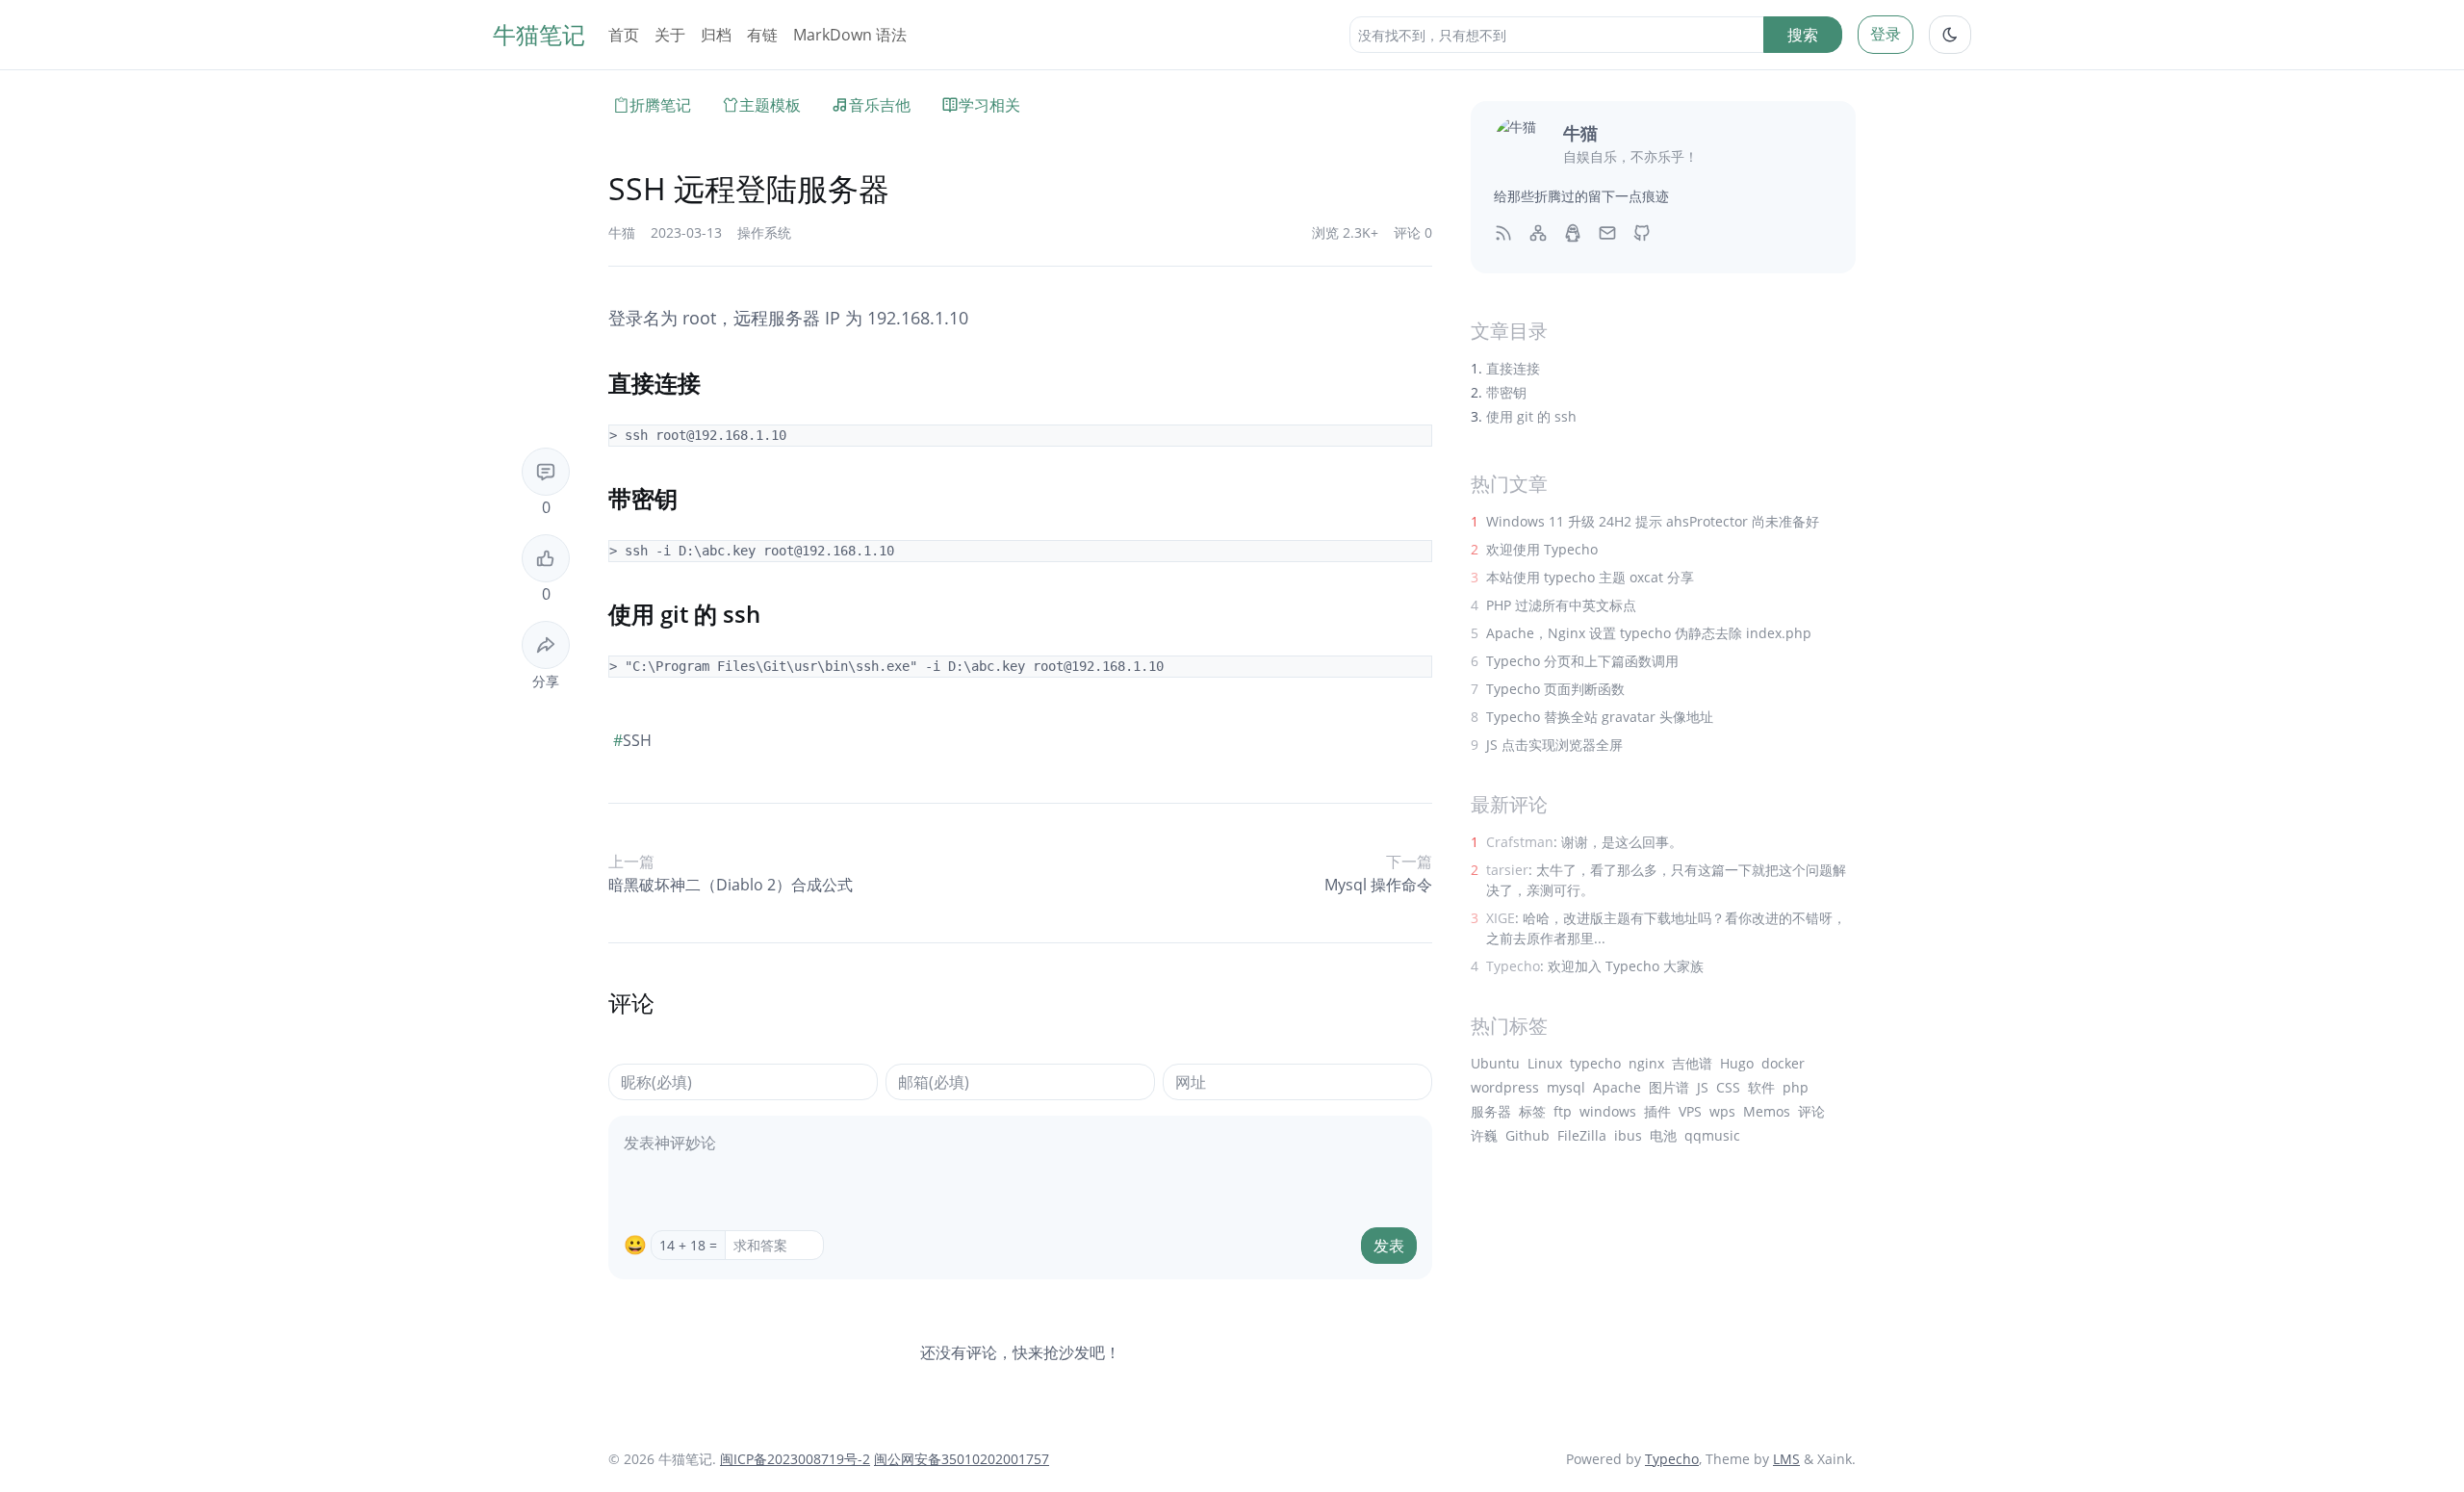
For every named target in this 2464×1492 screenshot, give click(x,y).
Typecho (1672, 1459)
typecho (1595, 1063)
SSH (632, 740)
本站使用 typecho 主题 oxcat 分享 (1590, 577)
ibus (1628, 1135)
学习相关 (989, 105)
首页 (624, 35)
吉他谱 (1692, 1063)
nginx (1646, 1063)
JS (1703, 1087)
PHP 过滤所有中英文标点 (1561, 605)
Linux (1545, 1063)
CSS (1728, 1087)
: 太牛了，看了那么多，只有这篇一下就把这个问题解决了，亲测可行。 (1666, 880)
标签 (1532, 1111)
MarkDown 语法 (850, 35)
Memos (1767, 1111)
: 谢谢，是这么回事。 (1584, 842)
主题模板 (770, 105)
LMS (1786, 1459)
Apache (1617, 1087)
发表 (1389, 1246)
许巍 (1484, 1135)
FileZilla (1582, 1135)
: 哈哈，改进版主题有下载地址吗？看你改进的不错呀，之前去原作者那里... (1666, 928)
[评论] (546, 472)
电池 (1663, 1135)
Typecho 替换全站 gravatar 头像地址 (1600, 717)
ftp (1563, 1111)
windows (1608, 1111)
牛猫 (622, 232)
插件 (1657, 1111)
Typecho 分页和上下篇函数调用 (1582, 661)
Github (1527, 1135)
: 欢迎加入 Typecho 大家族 (1595, 966)
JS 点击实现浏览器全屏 (1554, 745)
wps (1722, 1111)
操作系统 (764, 232)
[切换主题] (1950, 35)
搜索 (1803, 35)
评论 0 (1413, 232)
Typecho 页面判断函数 (1555, 689)
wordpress (1505, 1087)
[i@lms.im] (1607, 232)
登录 (1886, 34)
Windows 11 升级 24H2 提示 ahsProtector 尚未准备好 (1653, 521)
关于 (670, 35)
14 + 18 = (688, 1245)
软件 (1761, 1087)
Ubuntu (1495, 1063)
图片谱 (1669, 1087)
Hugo (1737, 1063)
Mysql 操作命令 (1378, 885)
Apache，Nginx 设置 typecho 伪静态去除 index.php (1649, 633)
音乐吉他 (880, 105)
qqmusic (1712, 1135)
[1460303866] (1573, 232)
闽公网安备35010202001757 (962, 1459)
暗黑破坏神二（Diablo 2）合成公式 (731, 885)
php (1796, 1087)
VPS (1690, 1111)
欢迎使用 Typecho (1542, 549)
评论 (1811, 1111)
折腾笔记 (660, 105)
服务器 (1491, 1111)
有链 (762, 35)
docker (1783, 1063)
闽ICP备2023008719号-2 (795, 1459)
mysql (1566, 1087)
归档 (716, 35)
